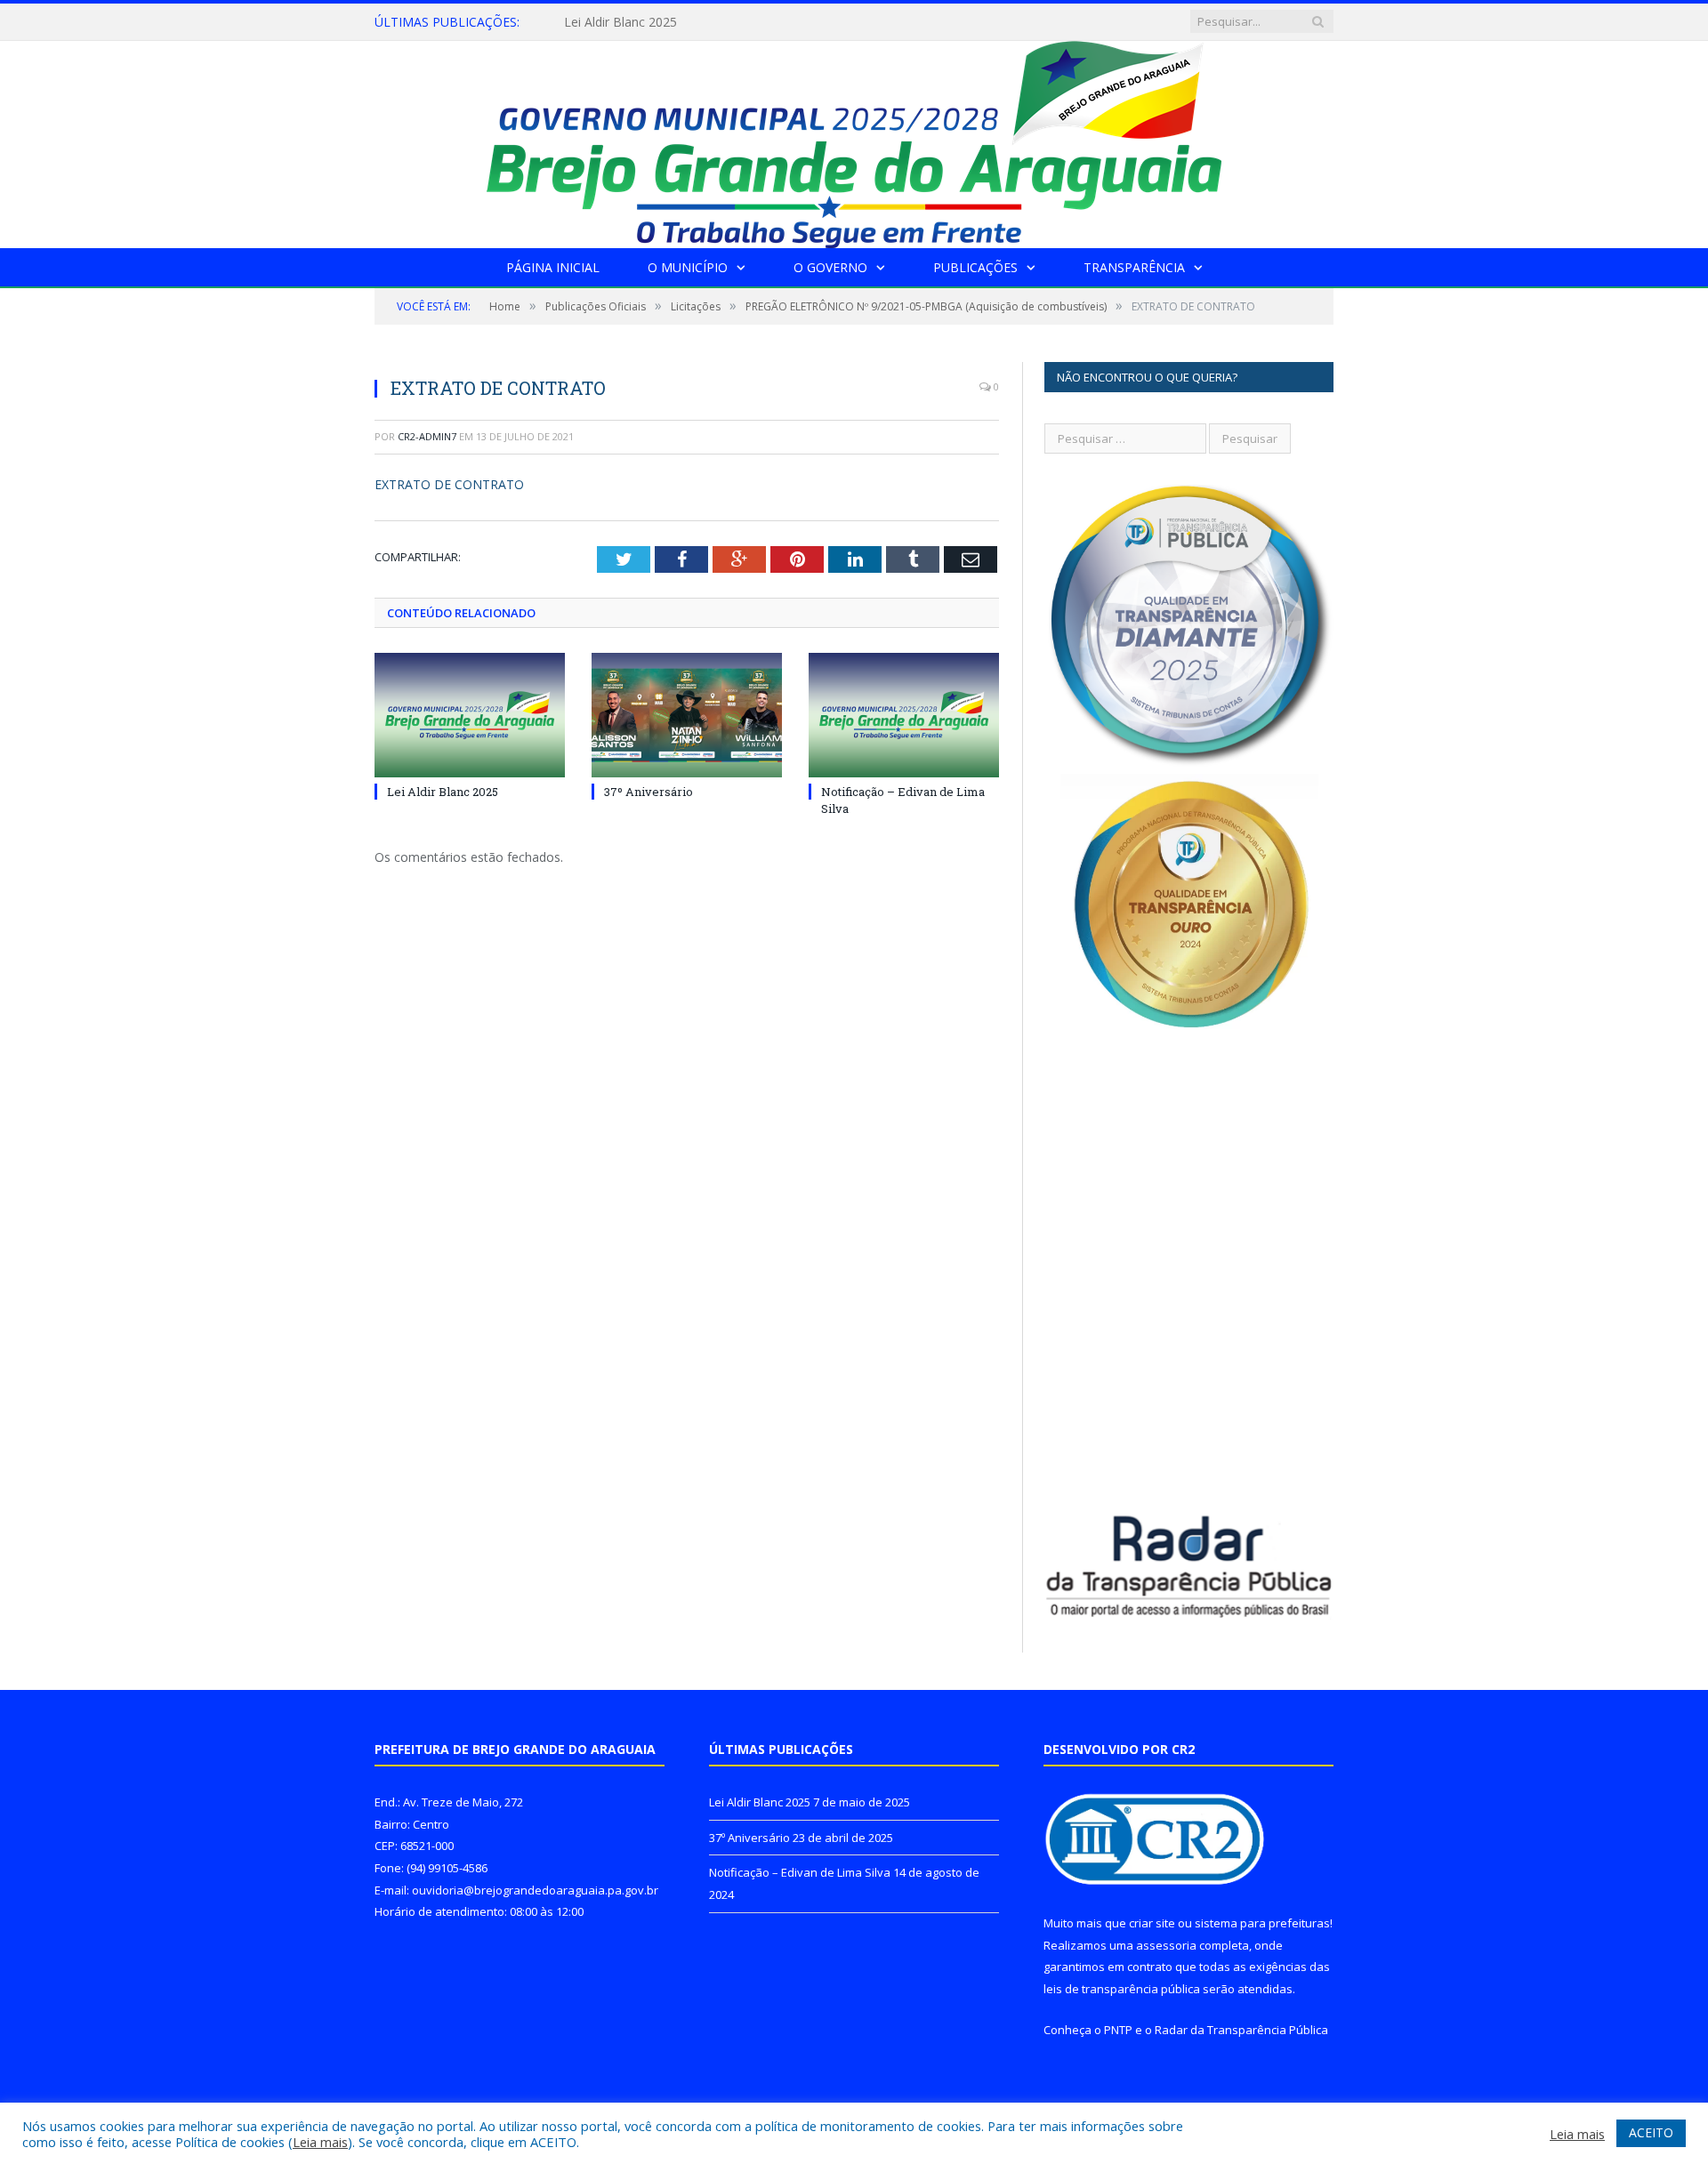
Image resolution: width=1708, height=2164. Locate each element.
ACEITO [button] (1651, 2132)
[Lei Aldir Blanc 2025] (470, 715)
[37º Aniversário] (687, 715)
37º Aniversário (607, 22)
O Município (688, 267)
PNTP (1118, 2030)
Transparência (1134, 267)
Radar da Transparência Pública (1241, 2030)
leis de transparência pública (1122, 1989)
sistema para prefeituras (1262, 1923)
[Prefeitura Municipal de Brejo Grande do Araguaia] (854, 140)
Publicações (975, 267)
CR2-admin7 (427, 436)
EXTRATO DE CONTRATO (449, 484)
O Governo (830, 267)
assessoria (1166, 1945)
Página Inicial (553, 267)
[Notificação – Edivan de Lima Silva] (904, 715)
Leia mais (320, 2142)
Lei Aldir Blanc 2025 (443, 792)
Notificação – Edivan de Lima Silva (800, 1872)
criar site (1152, 1923)
